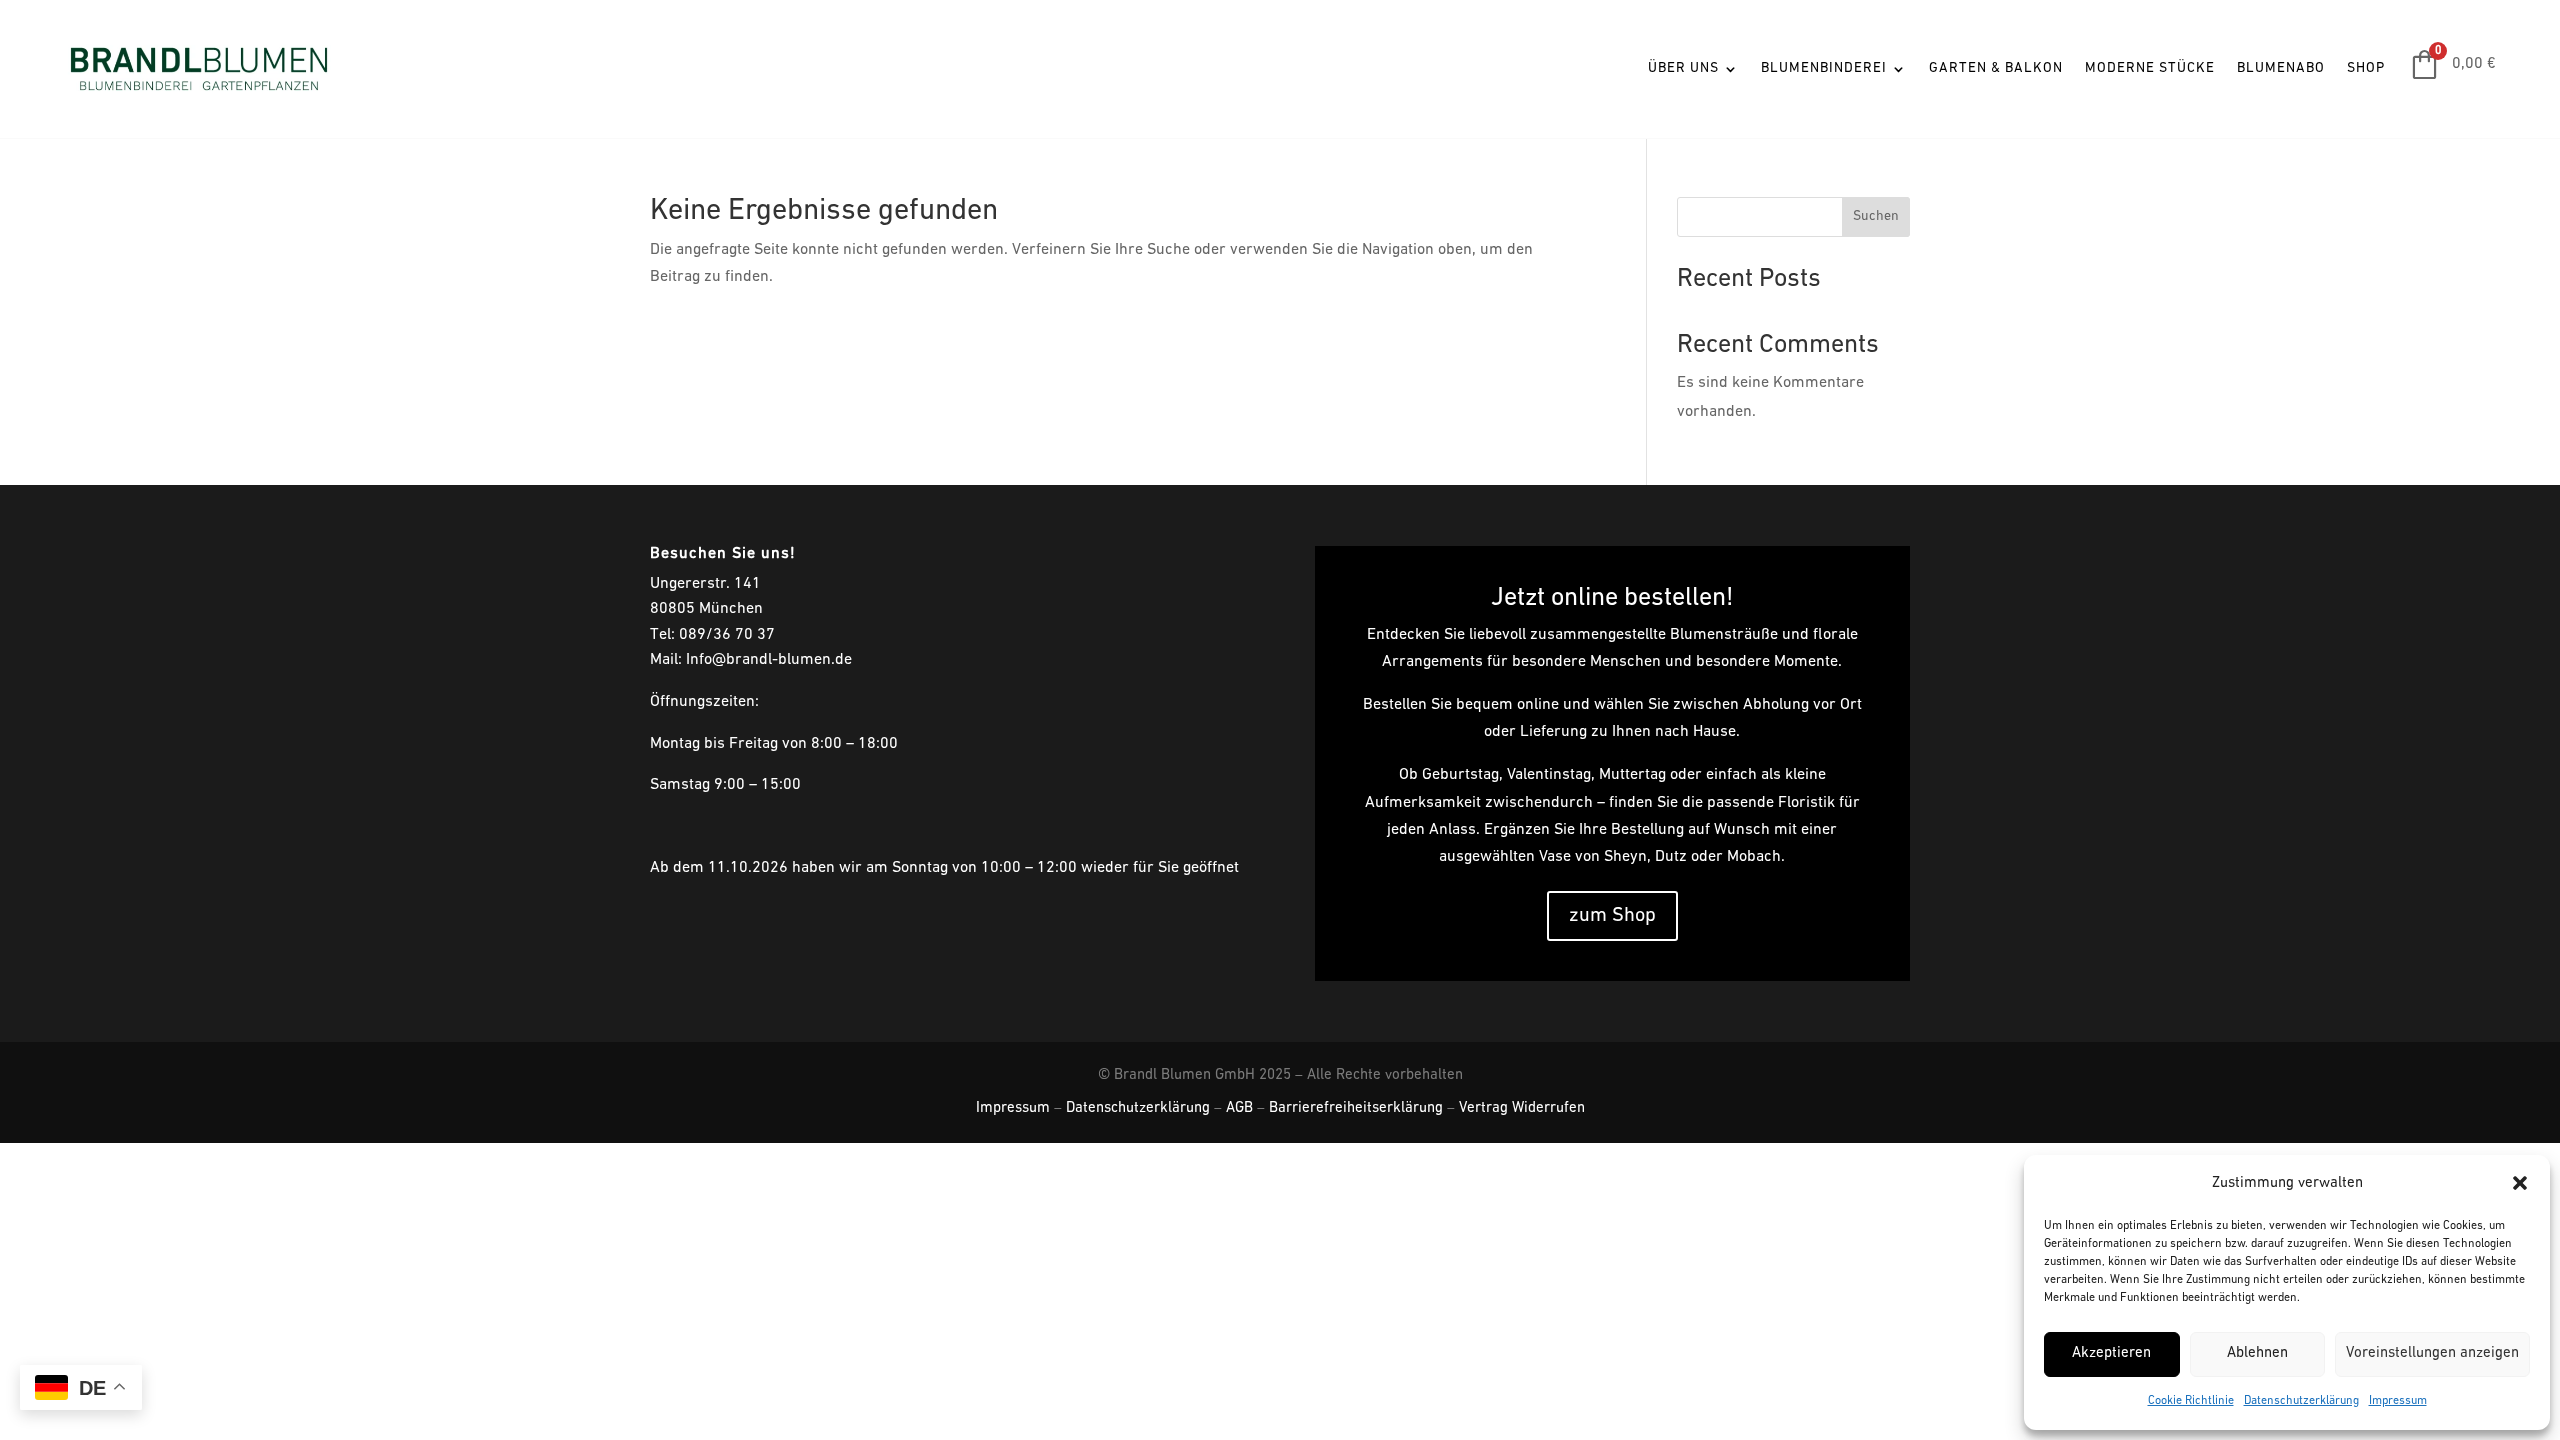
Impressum (2398, 1401)
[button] (2520, 1183)
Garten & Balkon (1996, 68)
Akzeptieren (2111, 1353)
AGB (1239, 1108)
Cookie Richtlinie (2191, 1401)
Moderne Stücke (2150, 68)
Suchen (1876, 216)
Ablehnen (2257, 1353)
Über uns (1683, 68)
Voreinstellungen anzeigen (2432, 1353)
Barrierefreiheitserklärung (1356, 1108)
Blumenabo (2281, 68)
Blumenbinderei (1824, 68)
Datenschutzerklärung (2301, 1401)
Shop (2366, 68)
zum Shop (1612, 916)
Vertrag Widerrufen (1522, 1108)
